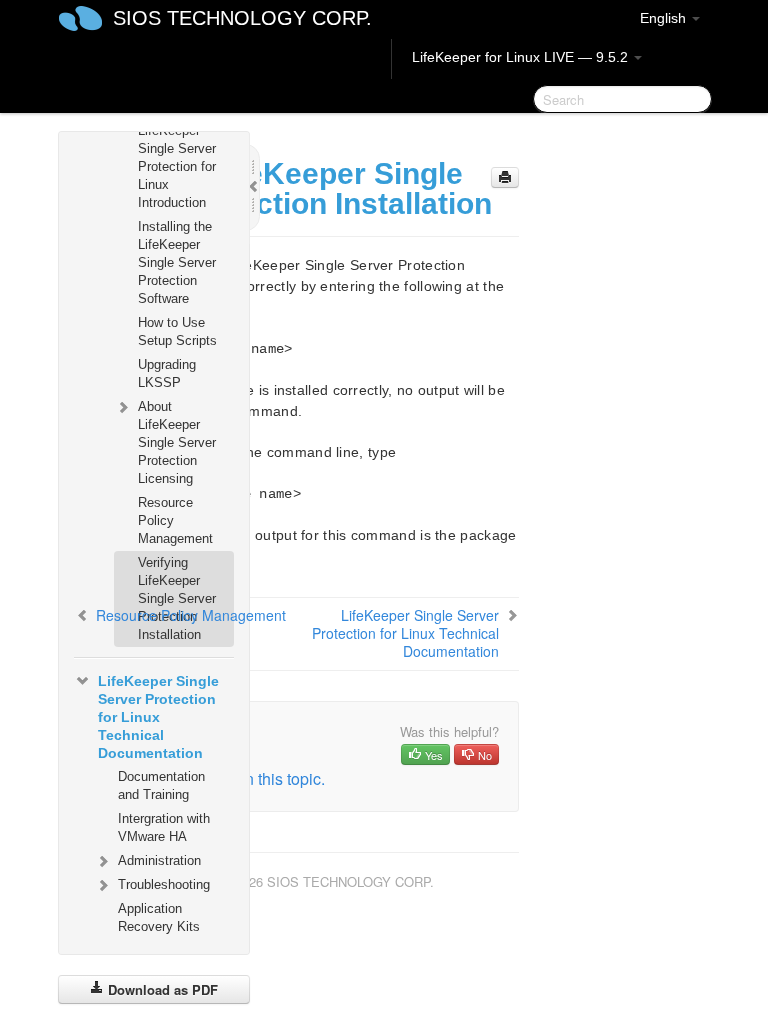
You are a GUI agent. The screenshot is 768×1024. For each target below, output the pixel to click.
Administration (159, 860)
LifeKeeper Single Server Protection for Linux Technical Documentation (158, 717)
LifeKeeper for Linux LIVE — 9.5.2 (522, 57)
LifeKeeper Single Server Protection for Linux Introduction (177, 166)
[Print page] (505, 177)
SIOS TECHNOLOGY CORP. (242, 18)
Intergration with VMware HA (164, 827)
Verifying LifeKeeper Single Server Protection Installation (177, 598)
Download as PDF (161, 989)
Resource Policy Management (175, 520)
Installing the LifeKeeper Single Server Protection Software (177, 262)
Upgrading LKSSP (167, 373)
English (665, 18)
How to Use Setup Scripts (177, 331)
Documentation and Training (161, 785)
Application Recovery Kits (159, 917)
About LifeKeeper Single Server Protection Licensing (177, 442)
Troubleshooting (164, 884)
